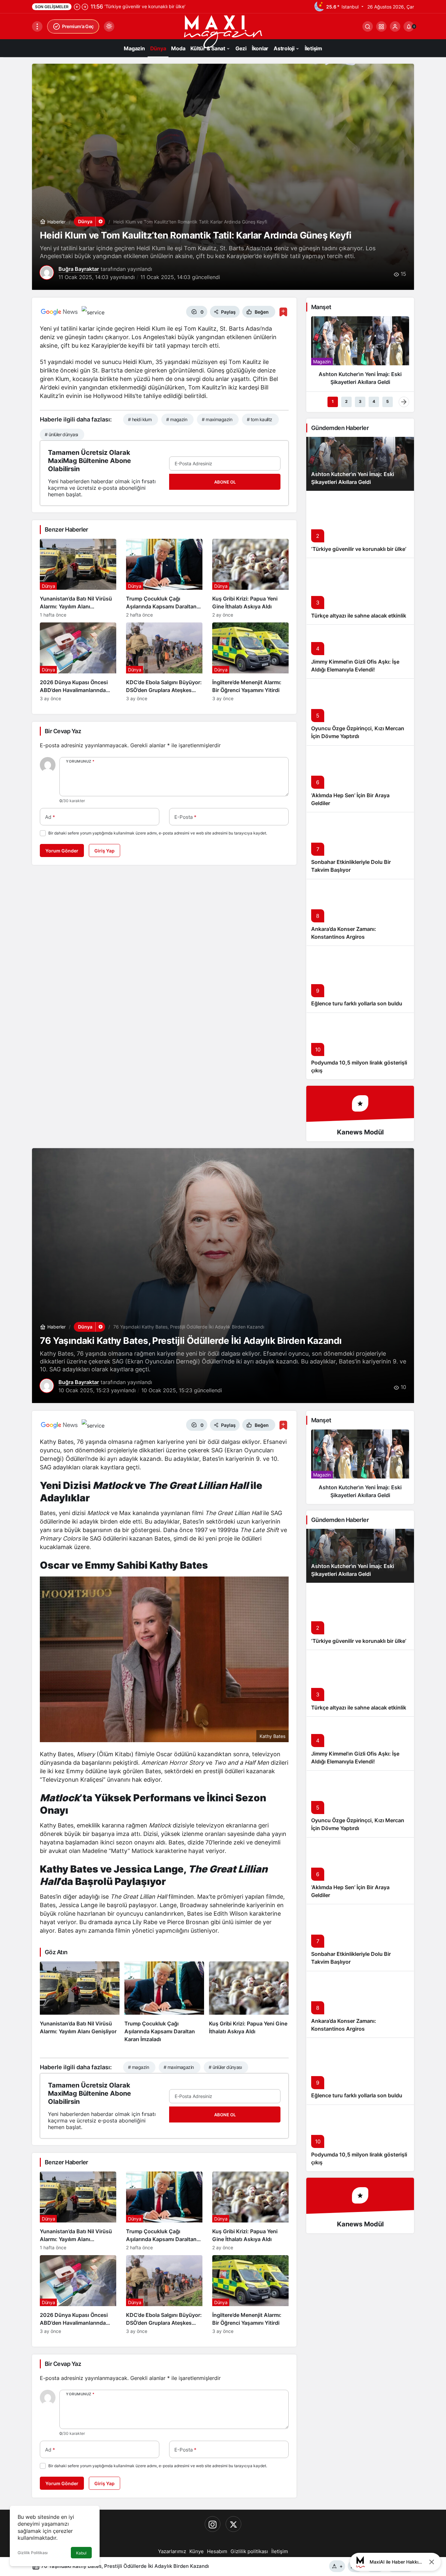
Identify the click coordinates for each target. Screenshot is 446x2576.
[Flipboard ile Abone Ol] (93, 312)
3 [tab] (360, 401)
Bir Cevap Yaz (63, 731)
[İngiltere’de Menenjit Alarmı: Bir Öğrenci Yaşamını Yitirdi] (250, 662)
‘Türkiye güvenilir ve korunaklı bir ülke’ (359, 549)
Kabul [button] (81, 2553)
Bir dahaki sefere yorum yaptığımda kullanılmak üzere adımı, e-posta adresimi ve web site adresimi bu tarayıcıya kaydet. (158, 833)
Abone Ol (225, 482)
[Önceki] (77, 7)
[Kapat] (432, 2562)
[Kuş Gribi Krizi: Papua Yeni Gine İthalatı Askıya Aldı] (250, 578)
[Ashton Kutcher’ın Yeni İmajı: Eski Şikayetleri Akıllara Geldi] (360, 354)
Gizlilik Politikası (33, 2553)
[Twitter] (233, 2524)
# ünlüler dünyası (61, 434)
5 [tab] (388, 401)
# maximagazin (217, 419)
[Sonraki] (85, 7)
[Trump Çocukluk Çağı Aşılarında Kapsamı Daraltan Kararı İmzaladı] (164, 578)
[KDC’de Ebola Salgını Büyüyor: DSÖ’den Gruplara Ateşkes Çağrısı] (164, 662)
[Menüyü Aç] (37, 26)
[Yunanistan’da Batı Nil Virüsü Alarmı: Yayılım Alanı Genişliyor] (78, 578)
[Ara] (368, 26)
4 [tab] (374, 401)
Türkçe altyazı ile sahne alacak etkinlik (359, 616)
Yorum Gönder (62, 851)
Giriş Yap (104, 851)
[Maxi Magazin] (223, 31)
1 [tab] (333, 401)
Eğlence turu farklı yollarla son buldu (357, 1004)
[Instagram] (213, 2524)
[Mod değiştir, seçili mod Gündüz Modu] (109, 26)
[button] (381, 26)
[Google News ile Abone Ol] (59, 312)
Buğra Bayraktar (79, 269)
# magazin (177, 419)
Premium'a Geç (78, 26)
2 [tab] (346, 401)
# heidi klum (140, 419)
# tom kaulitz (260, 419)
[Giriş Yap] (395, 26)
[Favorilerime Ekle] (283, 312)
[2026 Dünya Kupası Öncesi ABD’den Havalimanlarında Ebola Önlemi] (78, 662)
